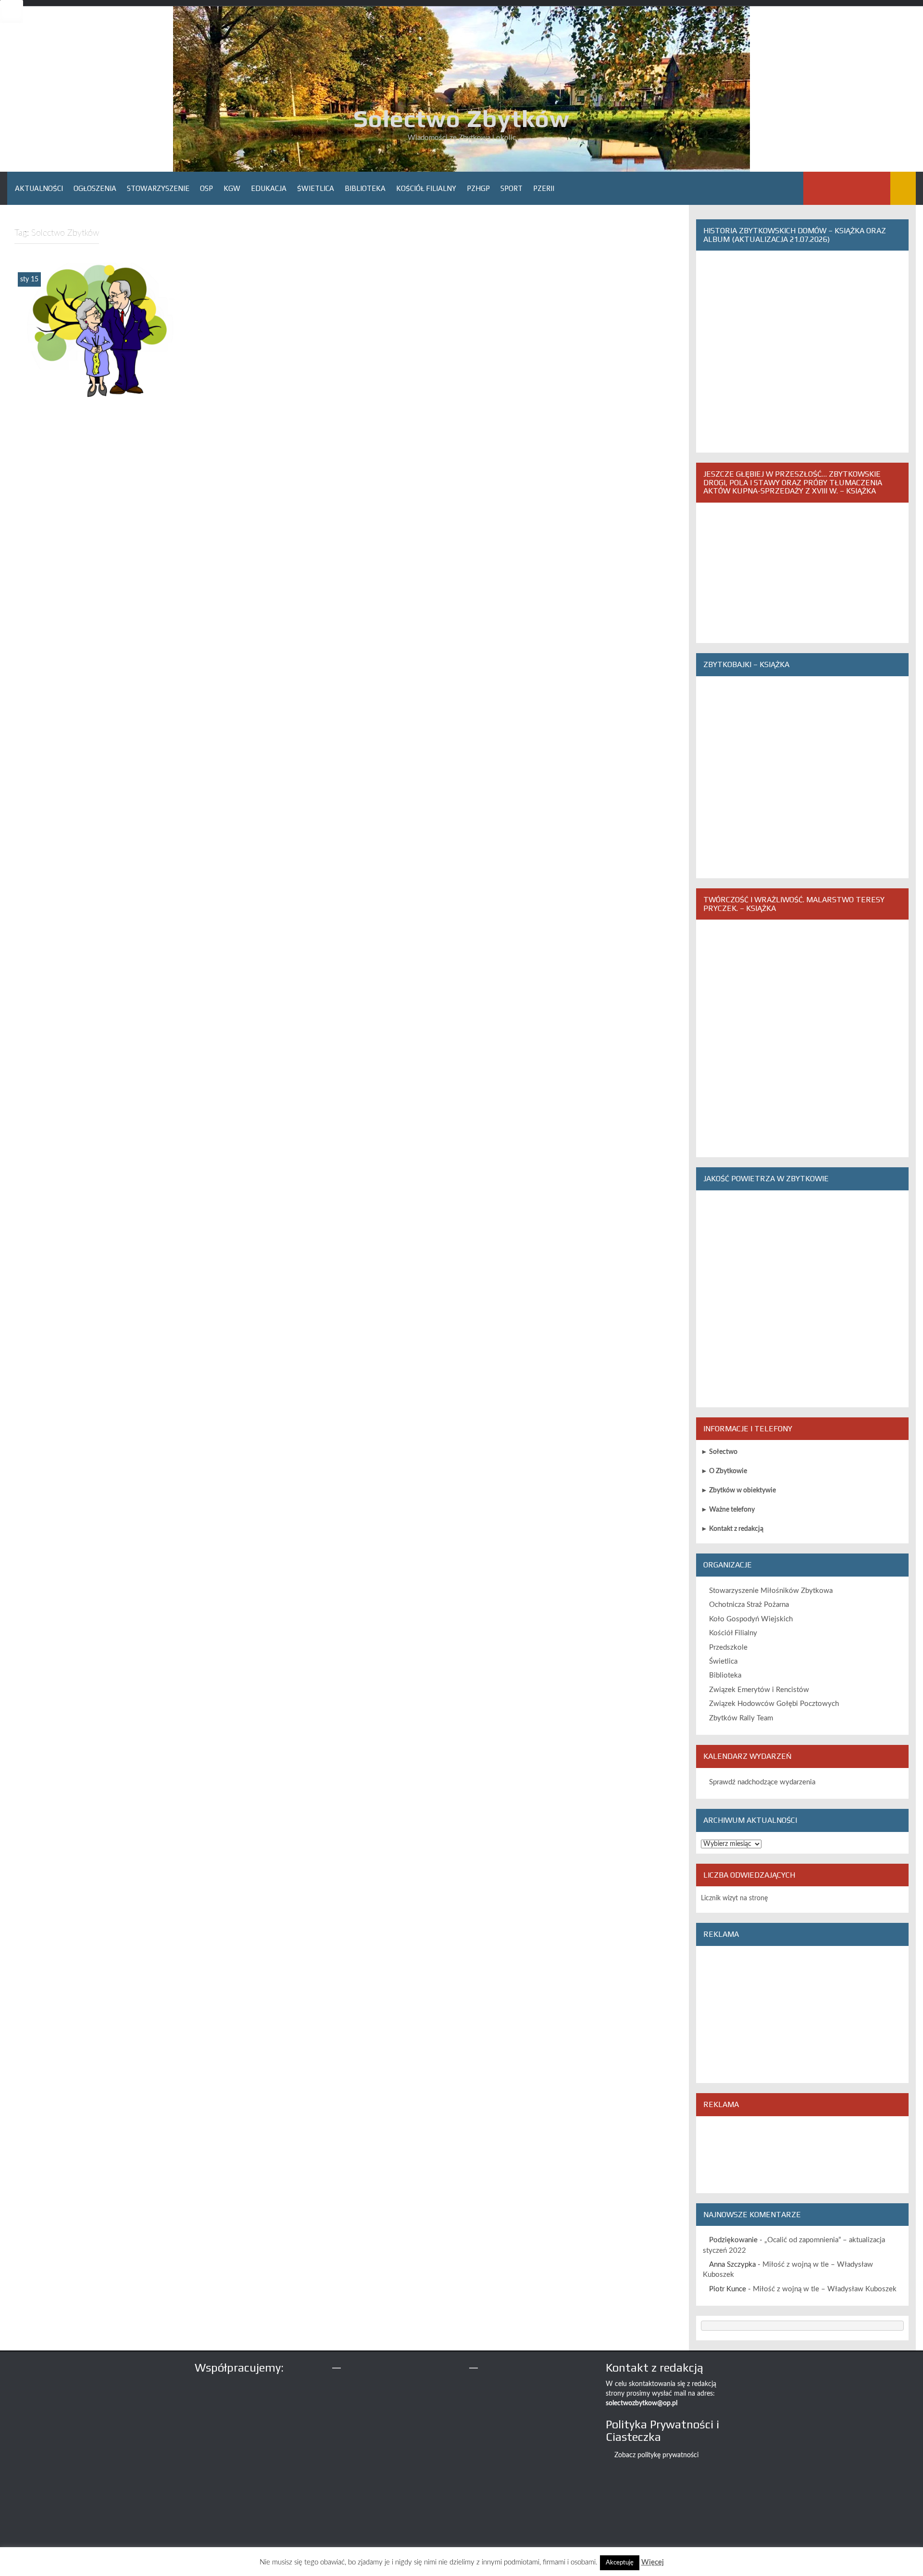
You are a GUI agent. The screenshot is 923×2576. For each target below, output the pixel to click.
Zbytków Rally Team (741, 1718)
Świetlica (316, 188)
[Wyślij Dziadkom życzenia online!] (100, 331)
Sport (511, 188)
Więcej (653, 2562)
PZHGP (478, 188)
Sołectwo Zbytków (461, 118)
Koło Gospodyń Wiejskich (751, 1619)
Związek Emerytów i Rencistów (759, 1690)
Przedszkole (728, 1648)
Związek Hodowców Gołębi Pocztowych (774, 1704)
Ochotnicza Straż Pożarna (749, 1605)
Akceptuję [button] (620, 2563)
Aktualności (39, 188)
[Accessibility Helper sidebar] (12, 12)
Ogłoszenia (95, 188)
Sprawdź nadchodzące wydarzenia (762, 1782)
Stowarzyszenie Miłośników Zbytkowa (771, 1591)
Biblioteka (365, 188)
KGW (232, 188)
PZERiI (544, 188)
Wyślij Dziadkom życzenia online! (100, 393)
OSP (206, 188)
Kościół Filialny (426, 188)
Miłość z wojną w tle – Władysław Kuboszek (825, 2289)
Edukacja (269, 188)
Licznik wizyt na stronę (734, 1898)
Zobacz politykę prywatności (656, 2455)
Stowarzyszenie (158, 188)
